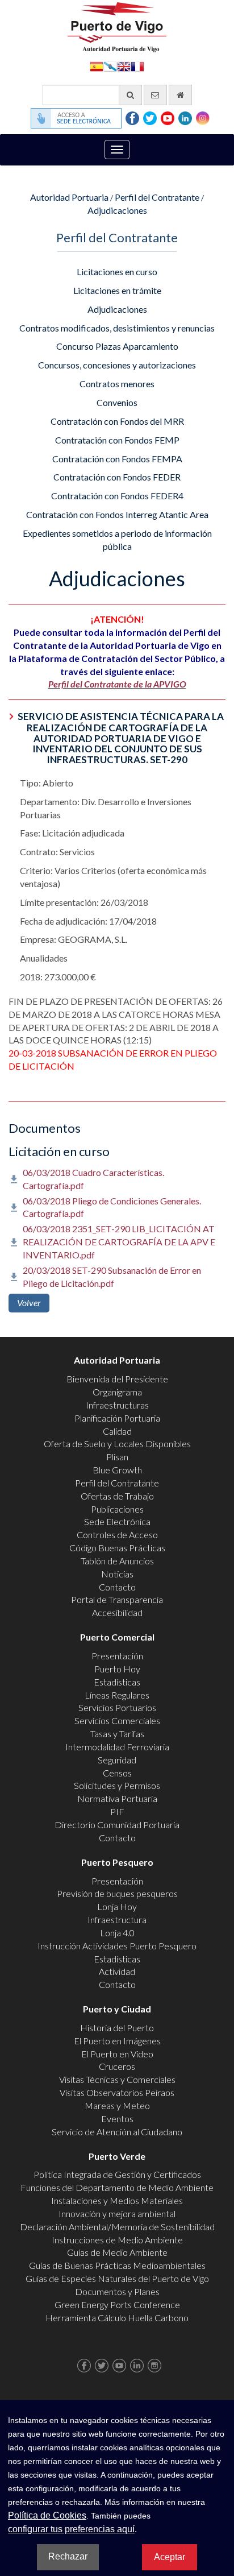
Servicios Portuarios (117, 1707)
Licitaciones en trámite (117, 290)
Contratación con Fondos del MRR (117, 421)
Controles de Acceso (117, 1535)
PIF (117, 1811)
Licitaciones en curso (117, 272)
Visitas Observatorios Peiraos (117, 2092)
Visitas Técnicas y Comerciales (117, 2079)
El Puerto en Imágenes (117, 2041)
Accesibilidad (117, 1612)
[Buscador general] (130, 95)
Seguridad (117, 1760)
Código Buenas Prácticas (117, 1548)
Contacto (117, 1587)
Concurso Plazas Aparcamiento (117, 346)
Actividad (117, 1971)
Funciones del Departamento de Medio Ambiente (117, 2187)
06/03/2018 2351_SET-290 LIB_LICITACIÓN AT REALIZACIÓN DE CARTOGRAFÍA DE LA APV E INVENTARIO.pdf (119, 1242)
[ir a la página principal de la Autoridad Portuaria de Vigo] (117, 26)
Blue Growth (117, 1470)
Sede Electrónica (117, 1521)
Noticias (117, 1574)
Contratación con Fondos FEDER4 (117, 496)
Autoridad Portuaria (69, 197)
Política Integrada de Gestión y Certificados (117, 2174)
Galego (110, 66)
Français (137, 66)
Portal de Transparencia (117, 1599)
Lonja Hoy (117, 1906)
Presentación (117, 1656)
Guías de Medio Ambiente (117, 2252)
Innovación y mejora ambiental (117, 2213)
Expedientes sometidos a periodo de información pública (117, 540)
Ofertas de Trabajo (117, 1496)
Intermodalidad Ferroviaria (117, 1747)
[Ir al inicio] (180, 95)
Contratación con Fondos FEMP (117, 440)
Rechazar (68, 2556)
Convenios (117, 402)
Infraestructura (117, 1919)
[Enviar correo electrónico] (155, 95)
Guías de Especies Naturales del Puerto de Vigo (117, 2278)
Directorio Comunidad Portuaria (117, 1825)
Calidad (117, 1431)
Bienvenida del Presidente (117, 1379)
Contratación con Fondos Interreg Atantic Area (117, 514)
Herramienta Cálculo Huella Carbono (117, 2318)
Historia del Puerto (117, 2028)
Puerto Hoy (117, 1669)
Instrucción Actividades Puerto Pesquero (117, 1946)
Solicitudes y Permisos (117, 1785)
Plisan (117, 1457)
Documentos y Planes (117, 2291)
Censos (117, 1773)
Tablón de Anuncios (117, 1561)
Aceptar (170, 2557)
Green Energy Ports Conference (117, 2304)
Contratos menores (117, 384)
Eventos (117, 2119)
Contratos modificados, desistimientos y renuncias (117, 328)
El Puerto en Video (117, 2054)
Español (97, 66)
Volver (29, 1303)
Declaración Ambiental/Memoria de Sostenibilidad (117, 2227)
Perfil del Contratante (157, 197)
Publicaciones (117, 1509)
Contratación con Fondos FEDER (117, 477)
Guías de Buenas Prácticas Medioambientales (117, 2265)
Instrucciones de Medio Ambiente (117, 2240)
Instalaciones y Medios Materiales (117, 2200)
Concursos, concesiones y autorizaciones (117, 365)
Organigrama (117, 1392)
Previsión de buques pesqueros (117, 1893)
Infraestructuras (117, 1405)
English (124, 66)
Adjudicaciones (117, 210)
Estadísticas (117, 1682)
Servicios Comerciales (117, 1720)
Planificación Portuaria (117, 1418)
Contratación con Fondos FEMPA (117, 459)
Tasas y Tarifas (117, 1734)
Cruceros (117, 2066)
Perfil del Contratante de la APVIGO (117, 684)
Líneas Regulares (117, 1695)
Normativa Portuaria (117, 1798)
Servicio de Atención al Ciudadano (117, 2132)
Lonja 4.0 (117, 1933)
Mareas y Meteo (117, 2105)
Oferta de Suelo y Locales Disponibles (117, 1444)
